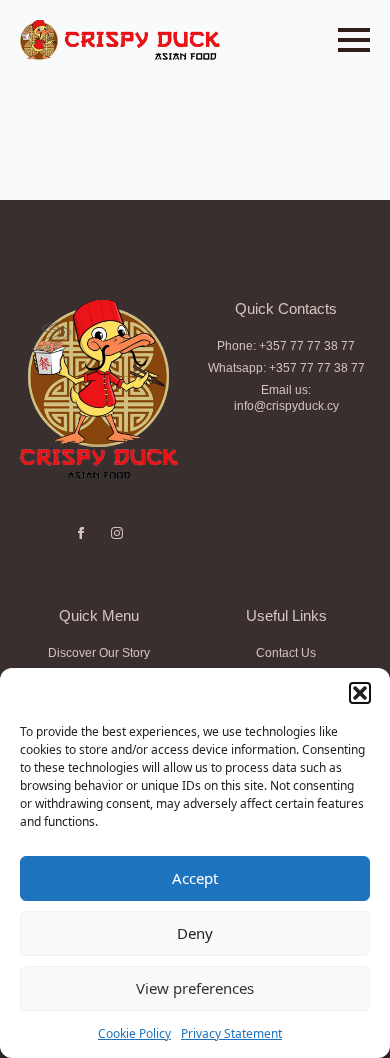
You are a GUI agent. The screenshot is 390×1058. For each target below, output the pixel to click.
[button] (360, 693)
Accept (195, 878)
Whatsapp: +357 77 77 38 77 (286, 368)
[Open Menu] (354, 40)
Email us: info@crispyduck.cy (286, 398)
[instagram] (117, 533)
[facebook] (81, 533)
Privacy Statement (231, 1033)
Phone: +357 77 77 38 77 (286, 346)
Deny (195, 933)
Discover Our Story (99, 653)
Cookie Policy (134, 1033)
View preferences (195, 988)
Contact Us (286, 653)
